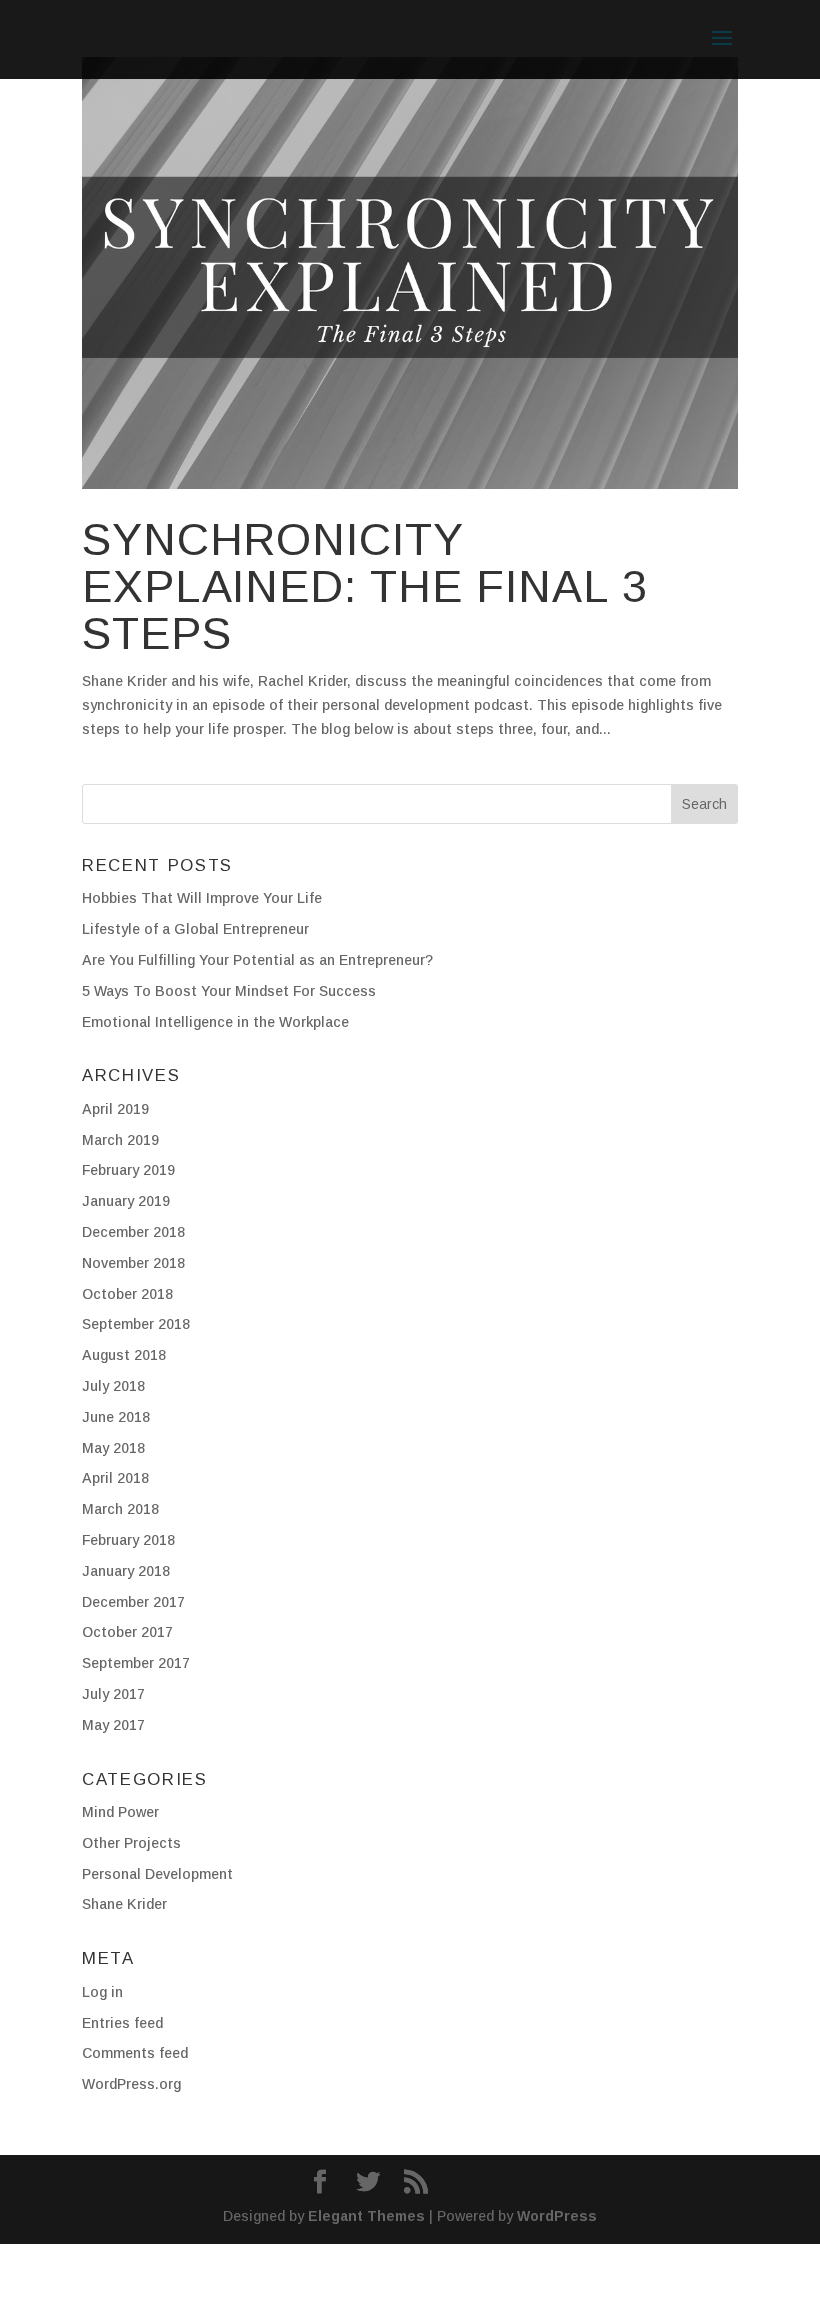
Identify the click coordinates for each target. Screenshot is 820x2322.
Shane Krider (124, 1904)
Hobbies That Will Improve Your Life (202, 898)
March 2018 (120, 1509)
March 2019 (120, 1140)
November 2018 (133, 1263)
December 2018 (133, 1232)
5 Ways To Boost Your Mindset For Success (229, 991)
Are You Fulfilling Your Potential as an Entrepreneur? (257, 960)
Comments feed (135, 2053)
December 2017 (133, 1602)
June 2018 (116, 1417)
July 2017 (113, 1694)
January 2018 (126, 1571)
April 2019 (115, 1109)
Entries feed (122, 2023)
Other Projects (131, 1843)
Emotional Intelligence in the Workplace (215, 1022)
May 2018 (113, 1448)
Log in (102, 1992)
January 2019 (126, 1201)
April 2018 (115, 1478)
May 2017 (113, 1725)
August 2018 (124, 1355)
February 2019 (128, 1170)
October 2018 (127, 1294)
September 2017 (136, 1663)
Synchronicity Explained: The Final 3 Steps (365, 586)
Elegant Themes (366, 2216)
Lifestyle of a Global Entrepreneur (195, 929)
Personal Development (157, 1874)
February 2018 (128, 1540)
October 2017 (127, 1632)
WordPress (557, 2216)
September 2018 (136, 1324)
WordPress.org (131, 2084)
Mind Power (120, 1812)
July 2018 (113, 1386)
